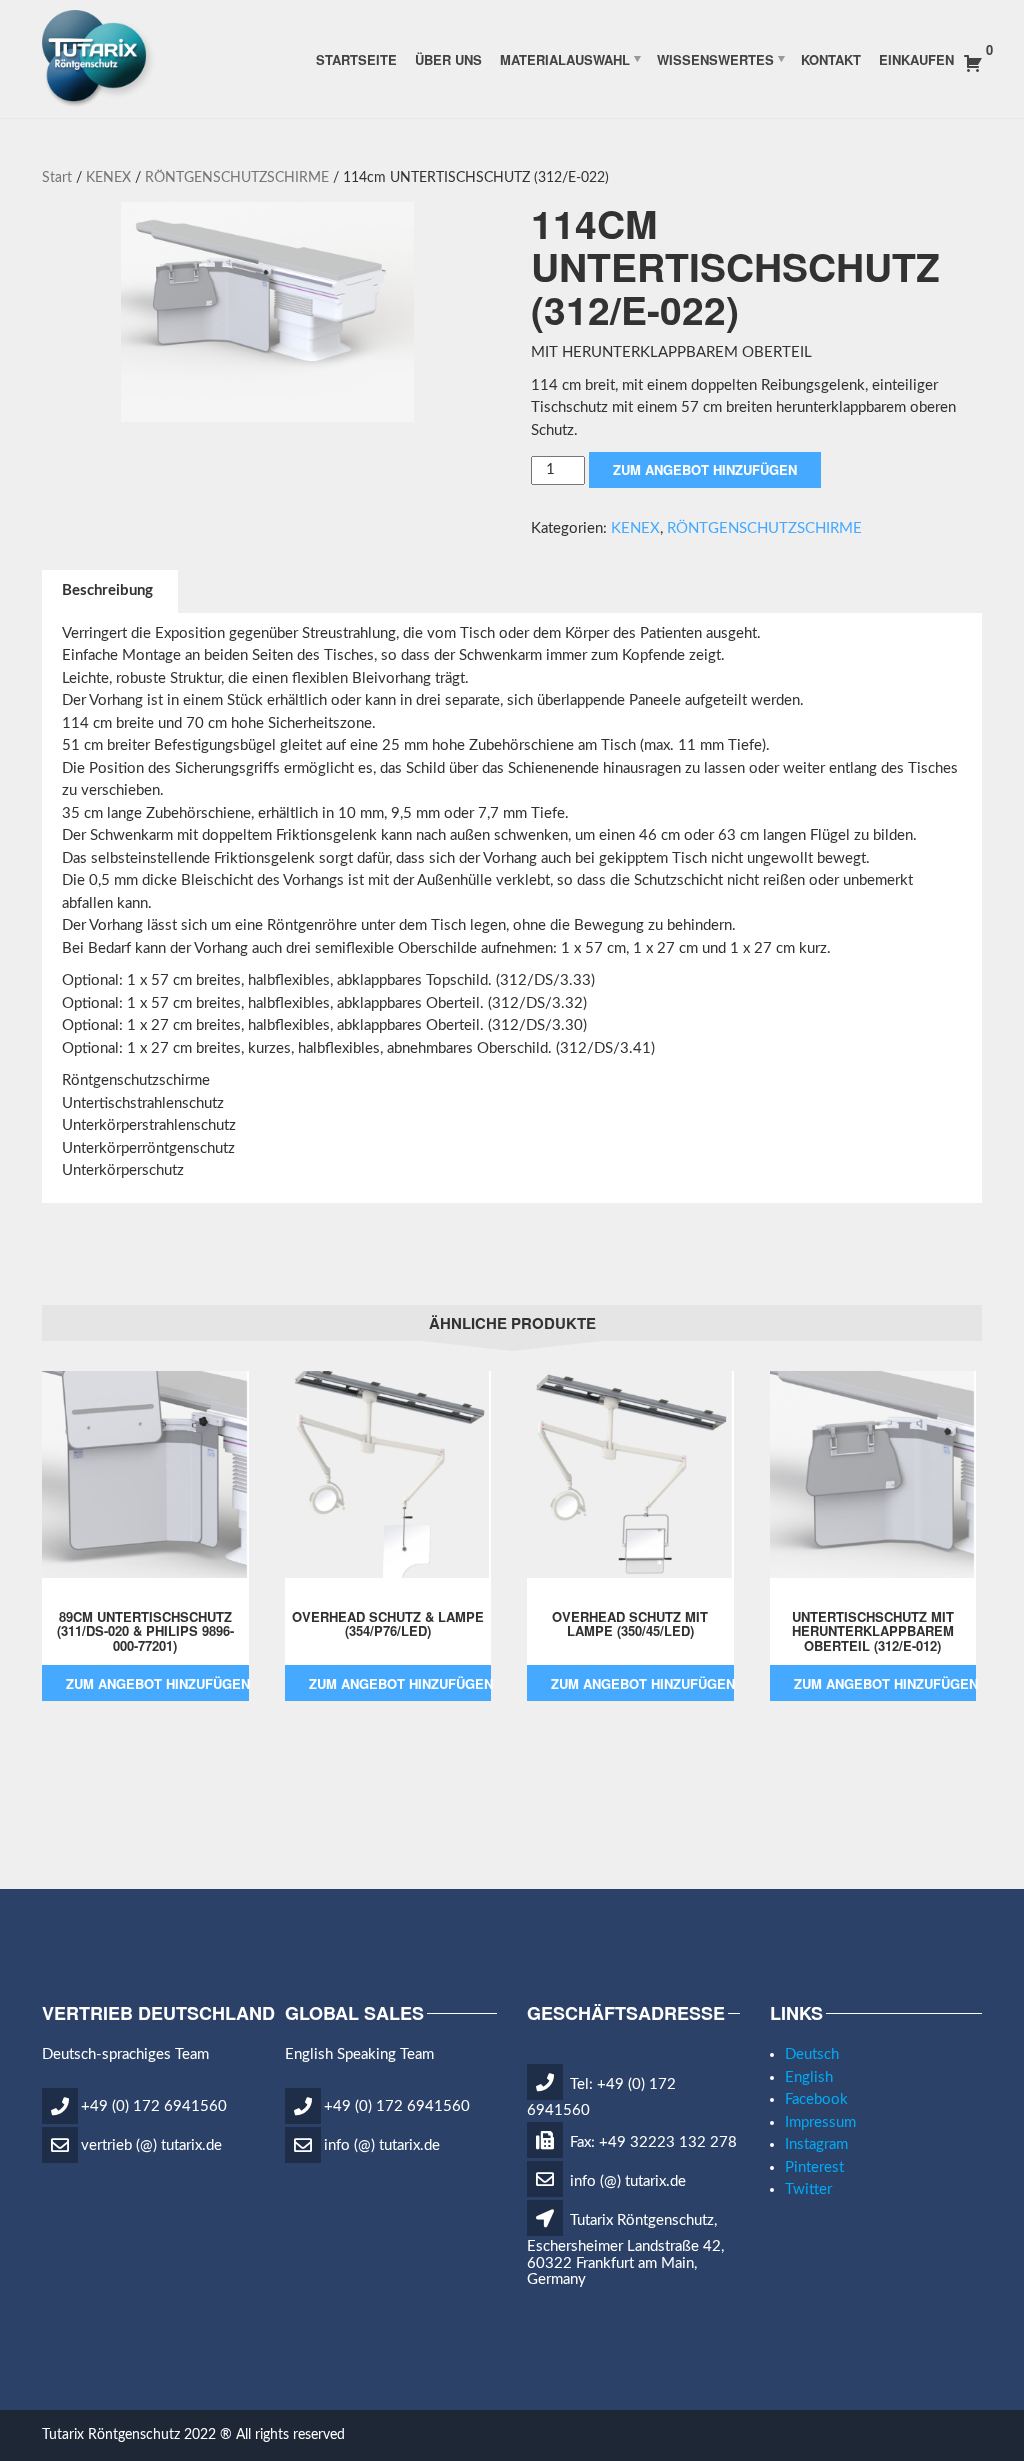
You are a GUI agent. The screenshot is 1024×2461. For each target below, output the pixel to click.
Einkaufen (916, 58)
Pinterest (814, 2167)
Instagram (816, 2144)
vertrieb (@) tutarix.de (151, 2144)
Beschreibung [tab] (107, 590)
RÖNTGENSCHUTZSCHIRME (237, 178)
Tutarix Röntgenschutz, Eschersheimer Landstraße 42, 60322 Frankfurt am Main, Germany (625, 2250)
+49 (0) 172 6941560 (154, 2105)
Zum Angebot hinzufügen (705, 469)
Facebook (816, 2099)
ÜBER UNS (448, 58)
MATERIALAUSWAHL (565, 58)
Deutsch (812, 2054)
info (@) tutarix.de (382, 2144)
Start (57, 178)
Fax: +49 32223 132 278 (651, 2142)
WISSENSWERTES (715, 58)
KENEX (108, 178)
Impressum (820, 2122)
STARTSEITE (356, 58)
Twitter (808, 2189)
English (809, 2077)
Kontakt (831, 58)
